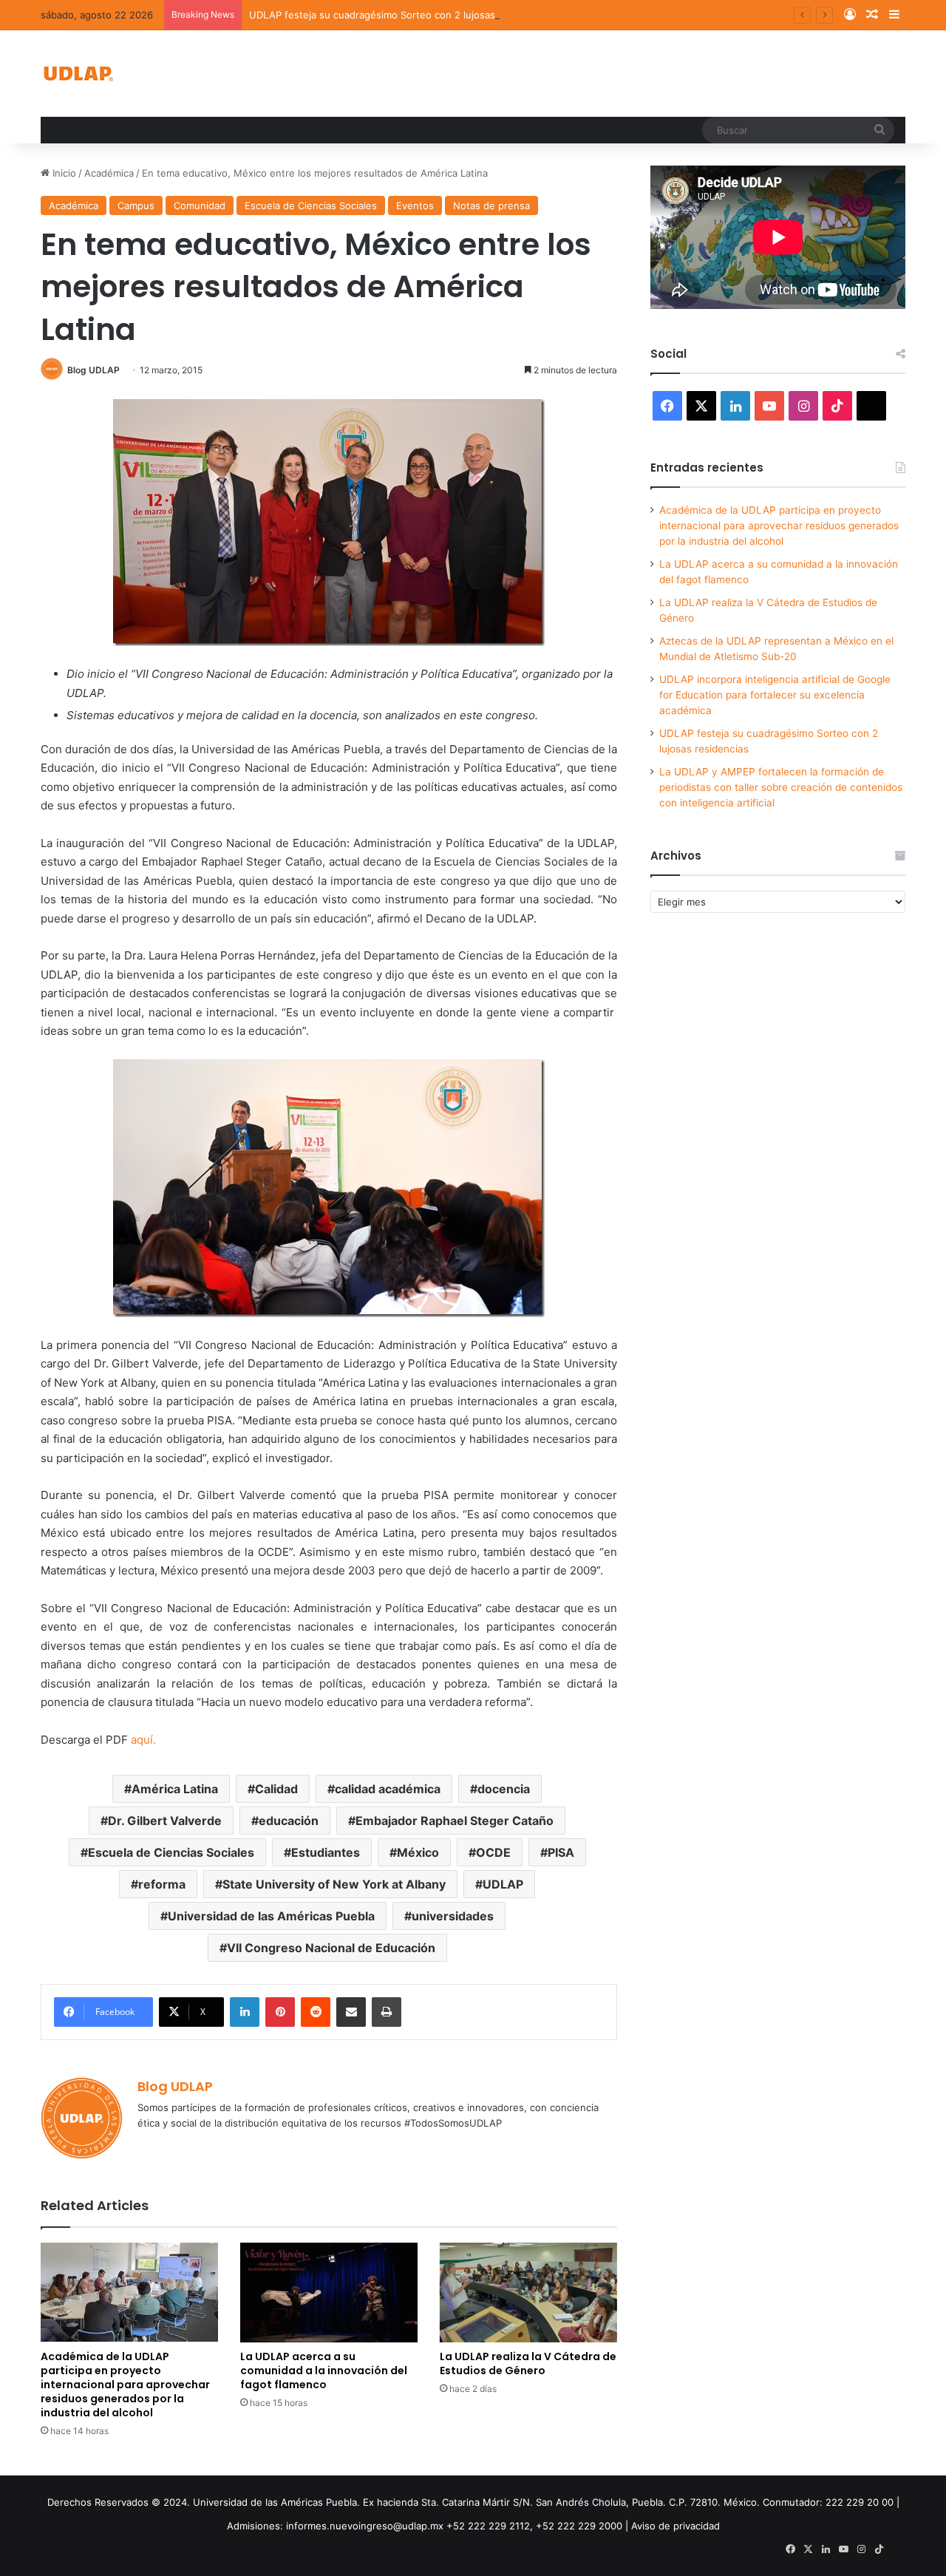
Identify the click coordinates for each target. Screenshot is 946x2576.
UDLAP (503, 1884)
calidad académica (388, 1789)
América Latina (175, 1789)
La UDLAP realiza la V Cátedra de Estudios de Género (528, 2363)
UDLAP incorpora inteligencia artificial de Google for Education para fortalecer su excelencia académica (775, 695)
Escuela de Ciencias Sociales (311, 205)
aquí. (143, 1740)
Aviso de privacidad (676, 2526)
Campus (136, 205)
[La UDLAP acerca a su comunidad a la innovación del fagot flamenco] (329, 2293)
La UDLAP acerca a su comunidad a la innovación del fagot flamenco (324, 2371)
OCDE (493, 1852)
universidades (453, 1916)
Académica (109, 173)
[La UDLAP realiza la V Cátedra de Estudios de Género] (528, 2293)
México (418, 1852)
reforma (162, 1884)
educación (289, 1821)
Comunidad (200, 205)
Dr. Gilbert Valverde (165, 1821)
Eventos (415, 205)
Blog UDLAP (93, 370)
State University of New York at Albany (334, 1884)
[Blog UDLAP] (78, 74)
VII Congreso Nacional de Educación (331, 1948)
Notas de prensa (491, 205)
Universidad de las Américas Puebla (271, 1916)
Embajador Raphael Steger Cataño (455, 1821)
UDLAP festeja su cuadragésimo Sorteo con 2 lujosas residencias (400, 15)
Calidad (276, 1789)
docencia (504, 1789)
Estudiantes (326, 1852)
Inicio (63, 173)
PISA (561, 1852)
